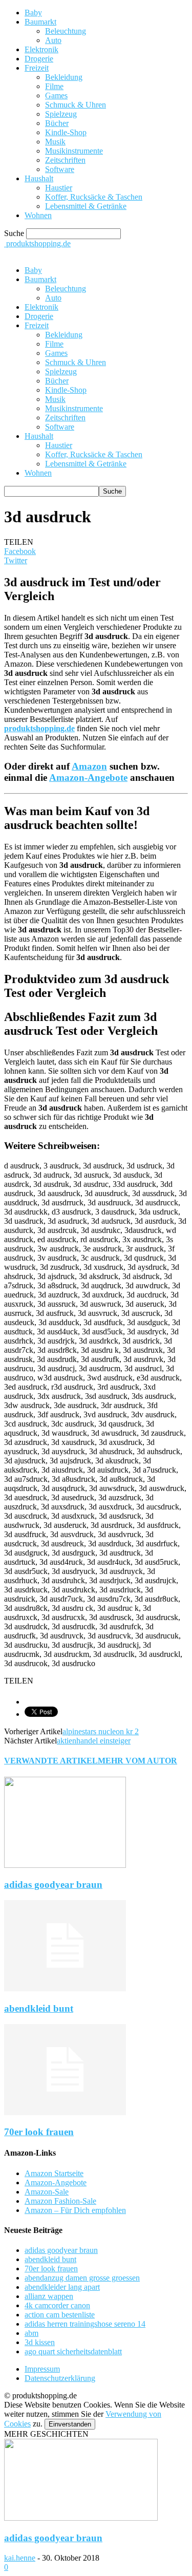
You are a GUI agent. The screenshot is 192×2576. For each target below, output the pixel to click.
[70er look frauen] (65, 2112)
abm (31, 2333)
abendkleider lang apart (62, 2287)
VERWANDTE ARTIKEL (51, 1761)
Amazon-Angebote (88, 778)
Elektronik (41, 49)
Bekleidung (64, 77)
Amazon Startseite (54, 2173)
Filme (54, 86)
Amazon (89, 766)
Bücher (57, 123)
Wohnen (38, 215)
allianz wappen (49, 2296)
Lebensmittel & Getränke (86, 206)
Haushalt (39, 178)
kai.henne (20, 2558)
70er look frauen (39, 2132)
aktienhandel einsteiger (94, 1741)
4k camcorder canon (57, 2305)
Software (60, 169)
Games (56, 95)
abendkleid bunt (39, 2008)
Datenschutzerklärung (60, 2378)
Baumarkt (40, 22)
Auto (53, 40)
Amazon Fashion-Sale (60, 2201)
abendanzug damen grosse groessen (82, 2278)
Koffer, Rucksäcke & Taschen (94, 197)
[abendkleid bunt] (65, 1988)
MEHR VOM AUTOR (137, 1761)
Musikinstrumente (74, 151)
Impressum (42, 2369)
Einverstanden (70, 2424)
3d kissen (40, 2342)
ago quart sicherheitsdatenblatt (73, 2351)
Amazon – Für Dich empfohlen (75, 2210)
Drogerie (39, 59)
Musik (55, 142)
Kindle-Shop (66, 132)
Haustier (59, 188)
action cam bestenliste (60, 2315)
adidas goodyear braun (53, 1885)
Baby (33, 13)
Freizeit (37, 68)
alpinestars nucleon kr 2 (101, 1731)
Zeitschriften (65, 160)
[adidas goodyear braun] (65, 1865)
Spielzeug (61, 114)
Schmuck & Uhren (76, 105)
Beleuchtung (66, 31)
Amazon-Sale (47, 2192)
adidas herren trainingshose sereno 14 (85, 2324)
